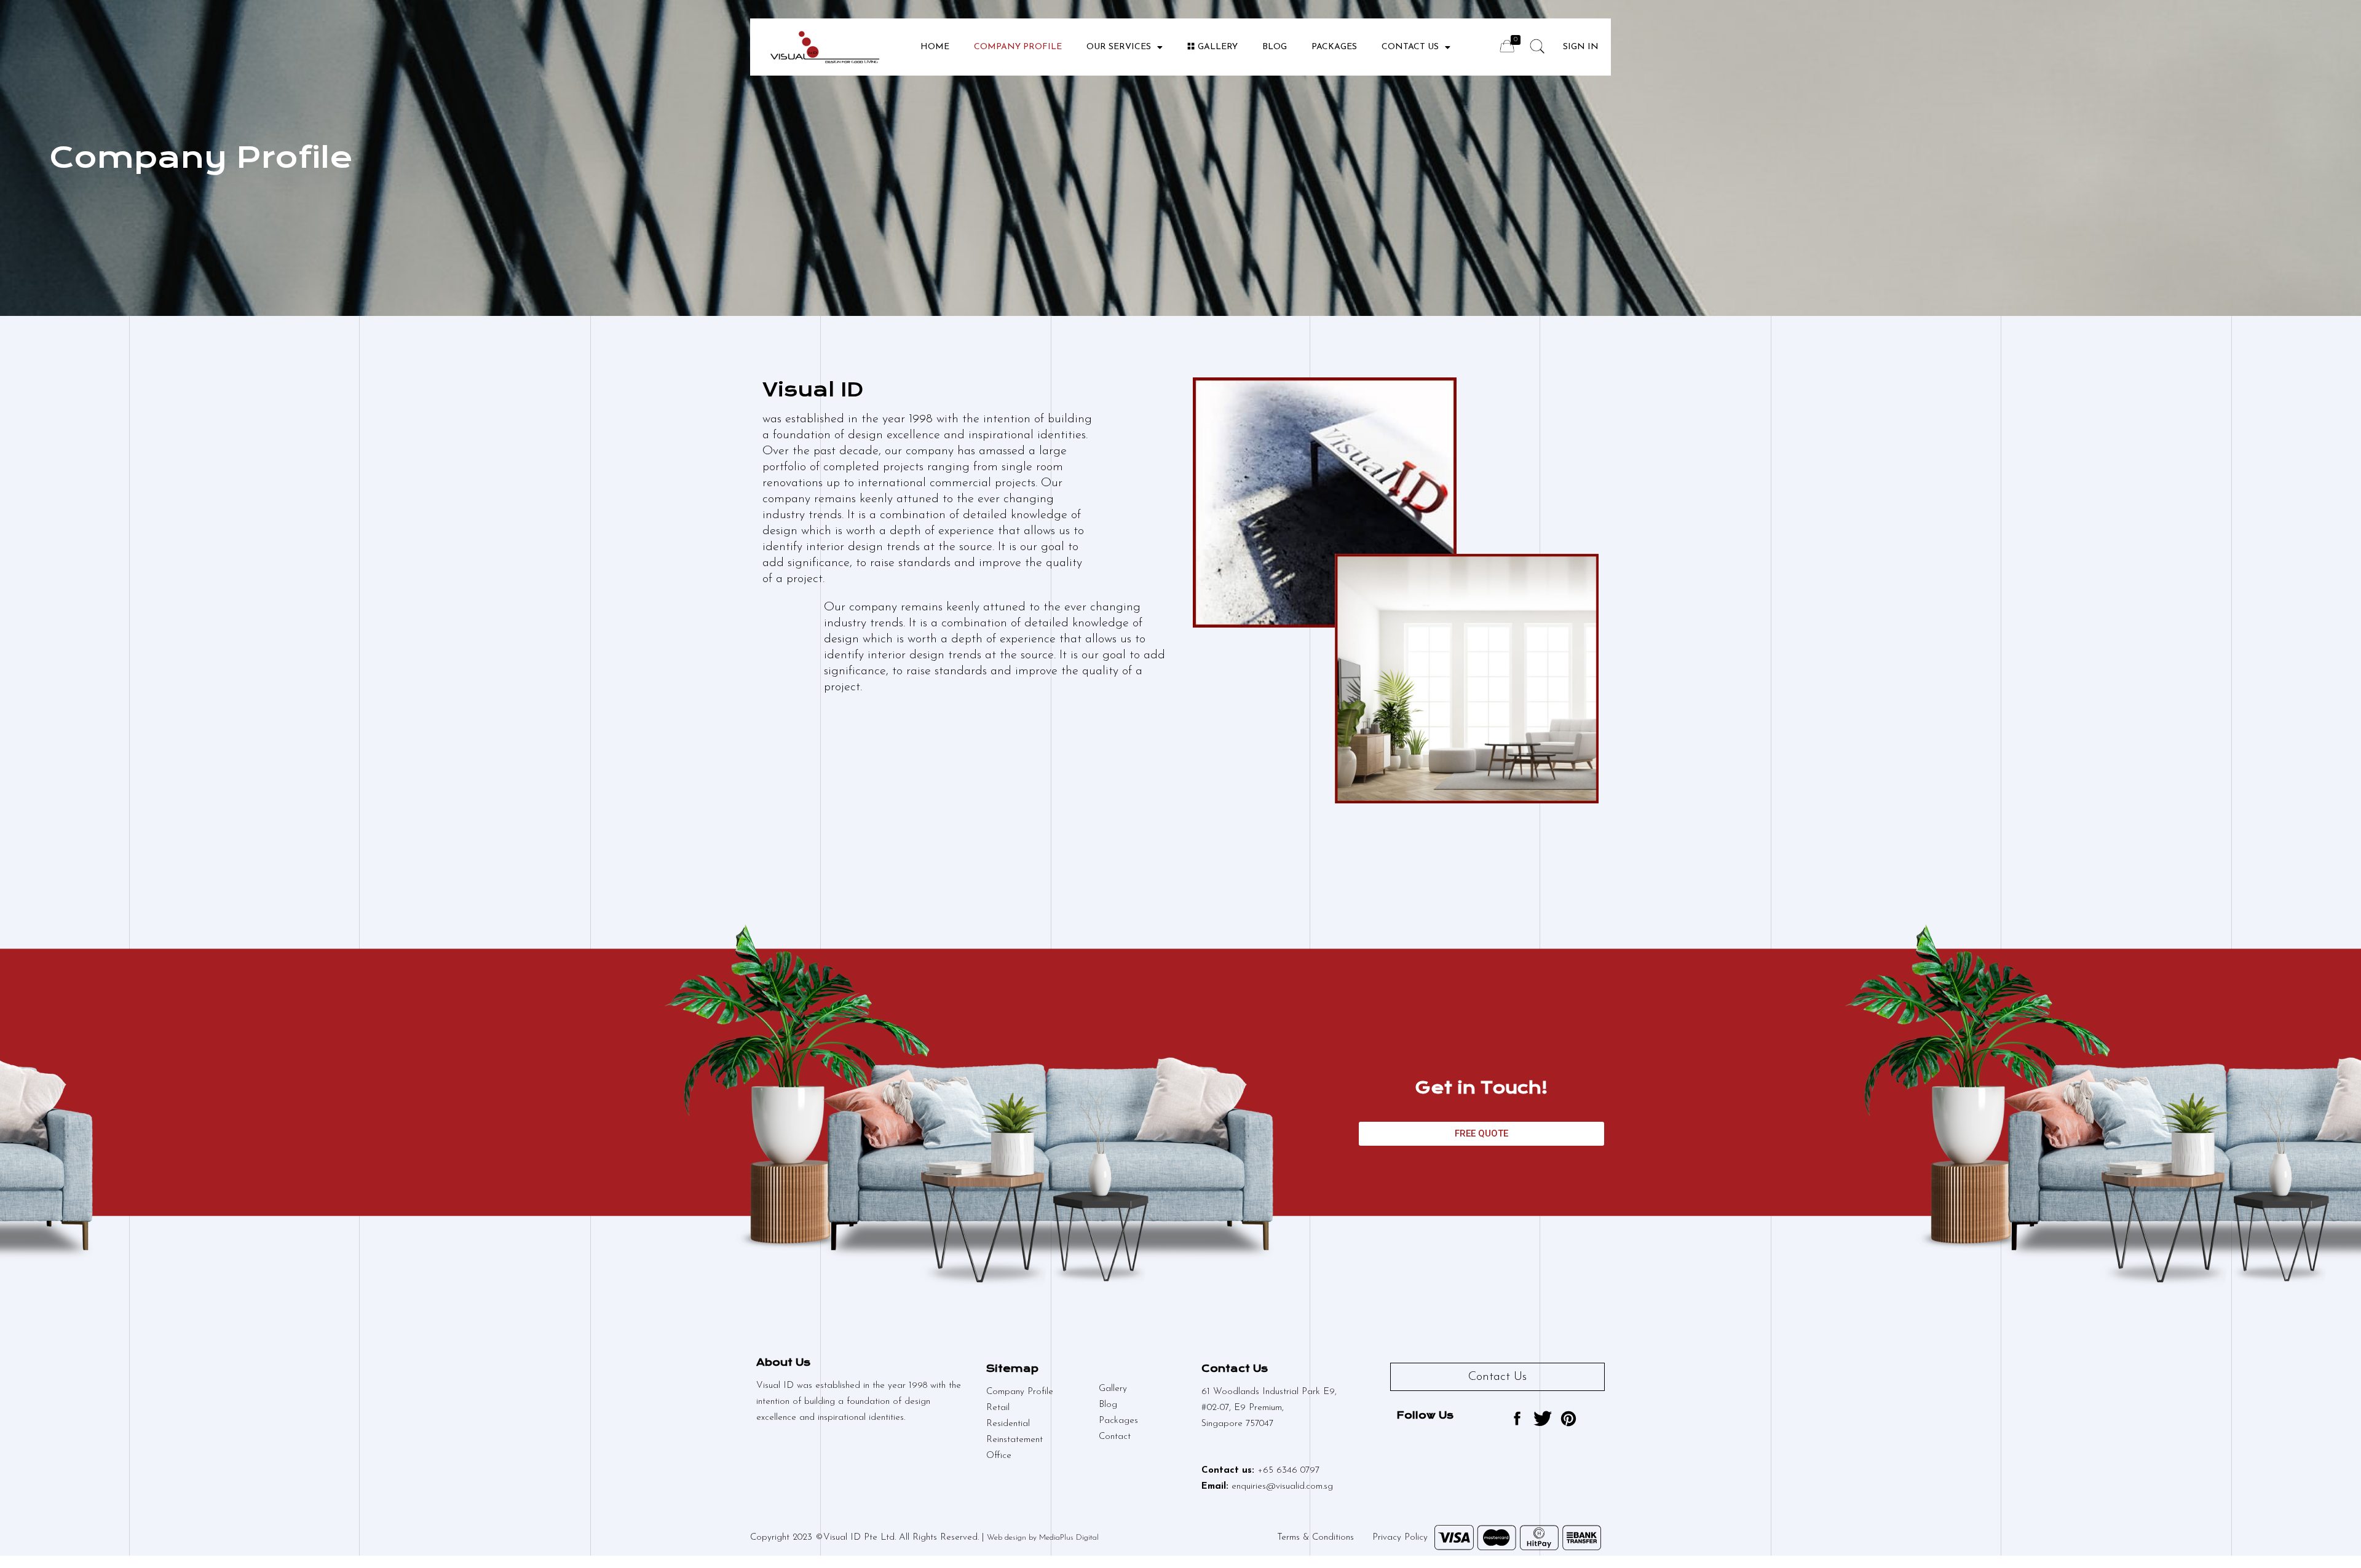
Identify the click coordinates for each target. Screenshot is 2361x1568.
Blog (1108, 1405)
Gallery (1218, 47)
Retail (998, 1408)
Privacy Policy (1400, 1538)
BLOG (1275, 47)
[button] (1481, 1134)
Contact (1115, 1437)
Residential (1008, 1424)
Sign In (1581, 47)
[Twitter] (1543, 1419)
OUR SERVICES (1119, 47)
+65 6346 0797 (1288, 1471)
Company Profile (1018, 47)
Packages (1118, 1421)
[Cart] (1507, 46)
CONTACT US (1410, 47)
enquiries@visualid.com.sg (1282, 1487)
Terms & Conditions (1315, 1538)
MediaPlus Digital (1069, 1538)
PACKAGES (1334, 47)
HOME (935, 47)
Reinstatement (1014, 1440)
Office (999, 1456)
